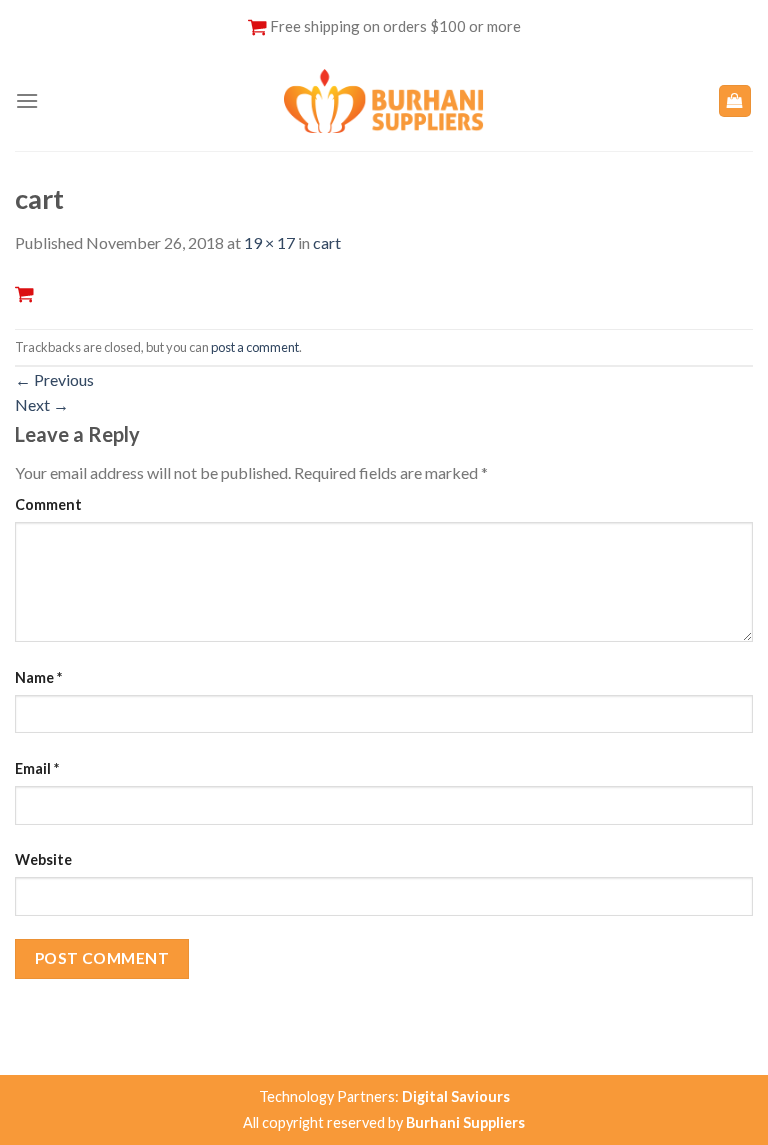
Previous (54, 379)
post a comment (255, 347)
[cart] (24, 292)
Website (43, 859)
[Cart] (735, 101)
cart (327, 242)
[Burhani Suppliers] (384, 100)
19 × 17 (269, 242)
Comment (48, 504)
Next (42, 404)
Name (38, 677)
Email (37, 768)
